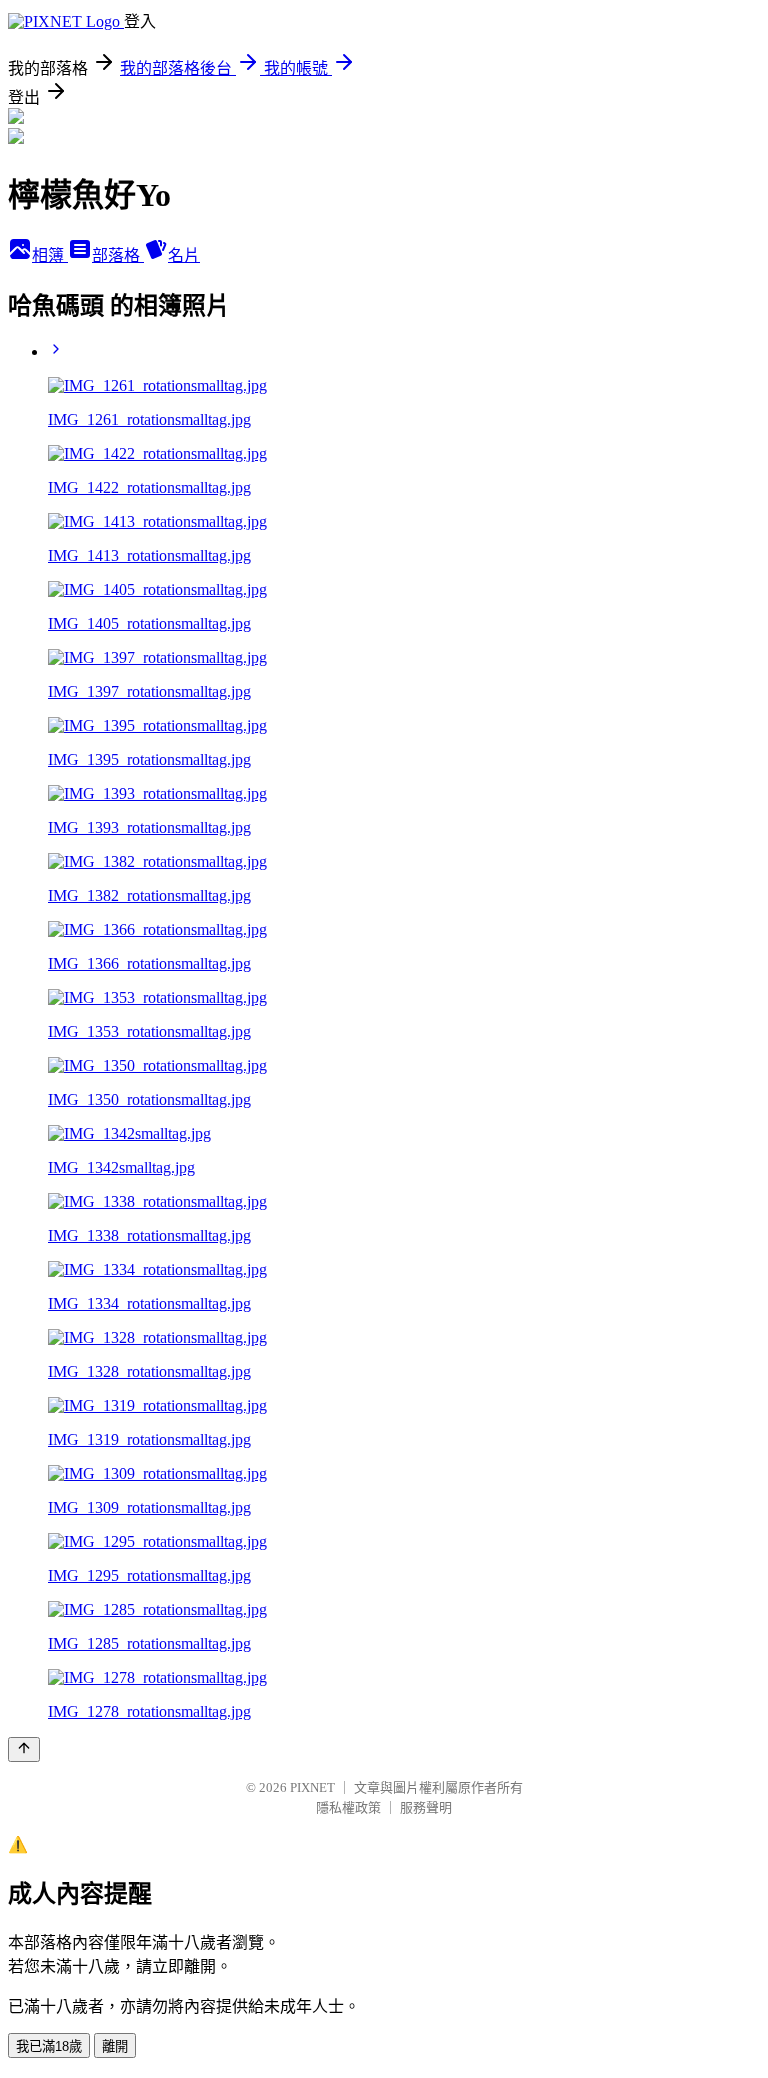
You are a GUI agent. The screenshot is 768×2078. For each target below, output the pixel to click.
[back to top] (24, 1749)
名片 (184, 255)
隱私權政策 (348, 1807)
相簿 (50, 255)
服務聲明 (426, 1807)
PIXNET (312, 1787)
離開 (115, 2046)
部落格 (118, 255)
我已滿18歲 (49, 2046)
